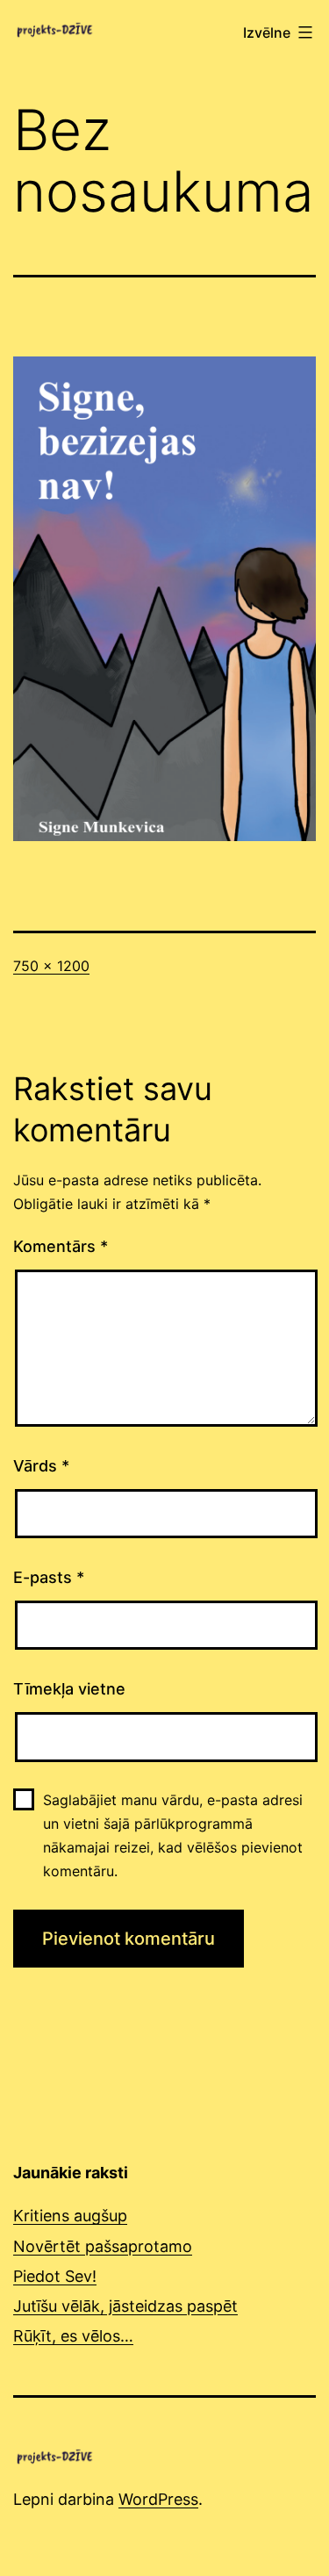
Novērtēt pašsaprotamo (103, 2246)
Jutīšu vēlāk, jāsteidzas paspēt (125, 2306)
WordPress (158, 2499)
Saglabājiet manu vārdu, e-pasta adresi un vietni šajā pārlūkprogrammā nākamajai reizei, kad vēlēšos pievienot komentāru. (173, 1836)
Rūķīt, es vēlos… (73, 2336)
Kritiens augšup (70, 2216)
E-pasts (49, 1577)
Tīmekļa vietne (69, 1689)
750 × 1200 (51, 966)
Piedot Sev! (55, 2276)
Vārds (41, 1466)
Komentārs (61, 1246)
